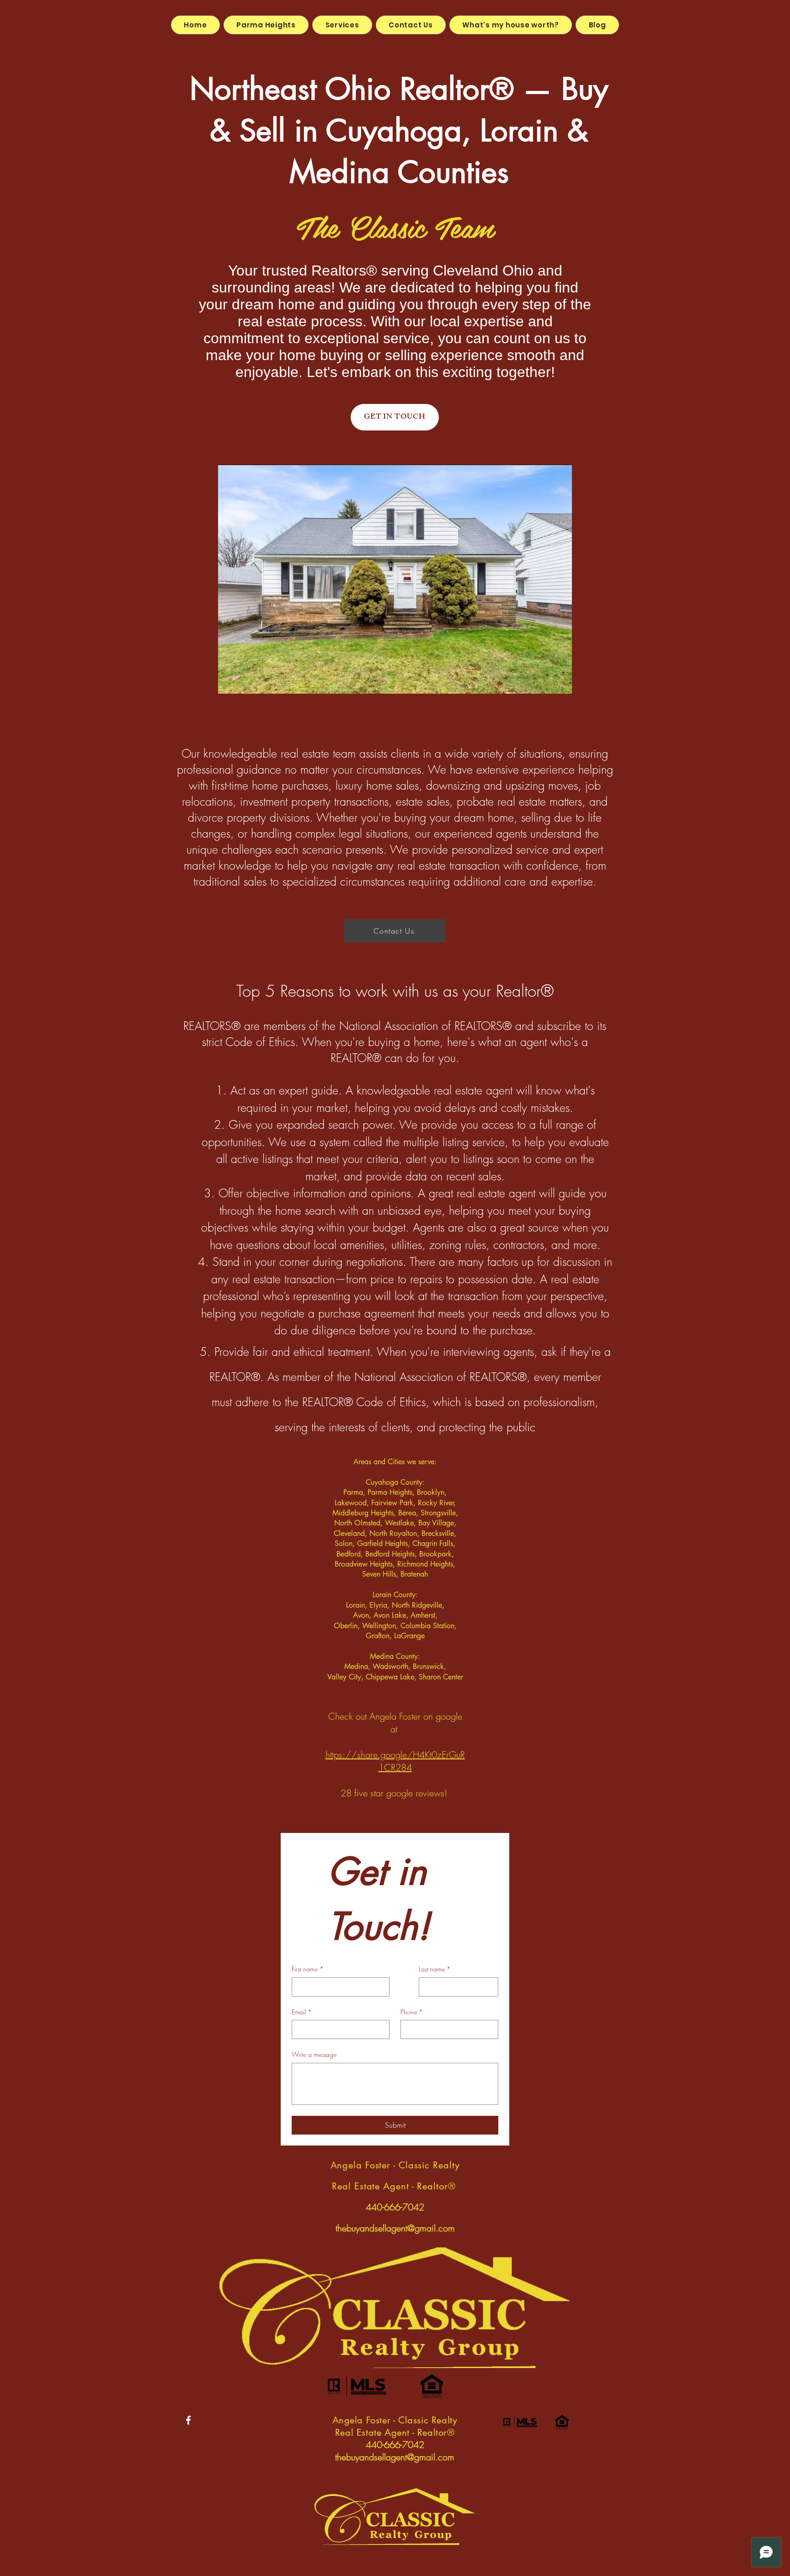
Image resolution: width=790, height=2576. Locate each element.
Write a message (314, 2054)
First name (308, 1969)
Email (302, 2012)
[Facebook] (188, 2420)
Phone (412, 2012)
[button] (395, 579)
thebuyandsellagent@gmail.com (395, 2228)
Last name (435, 1969)
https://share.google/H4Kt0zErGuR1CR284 (395, 1761)
